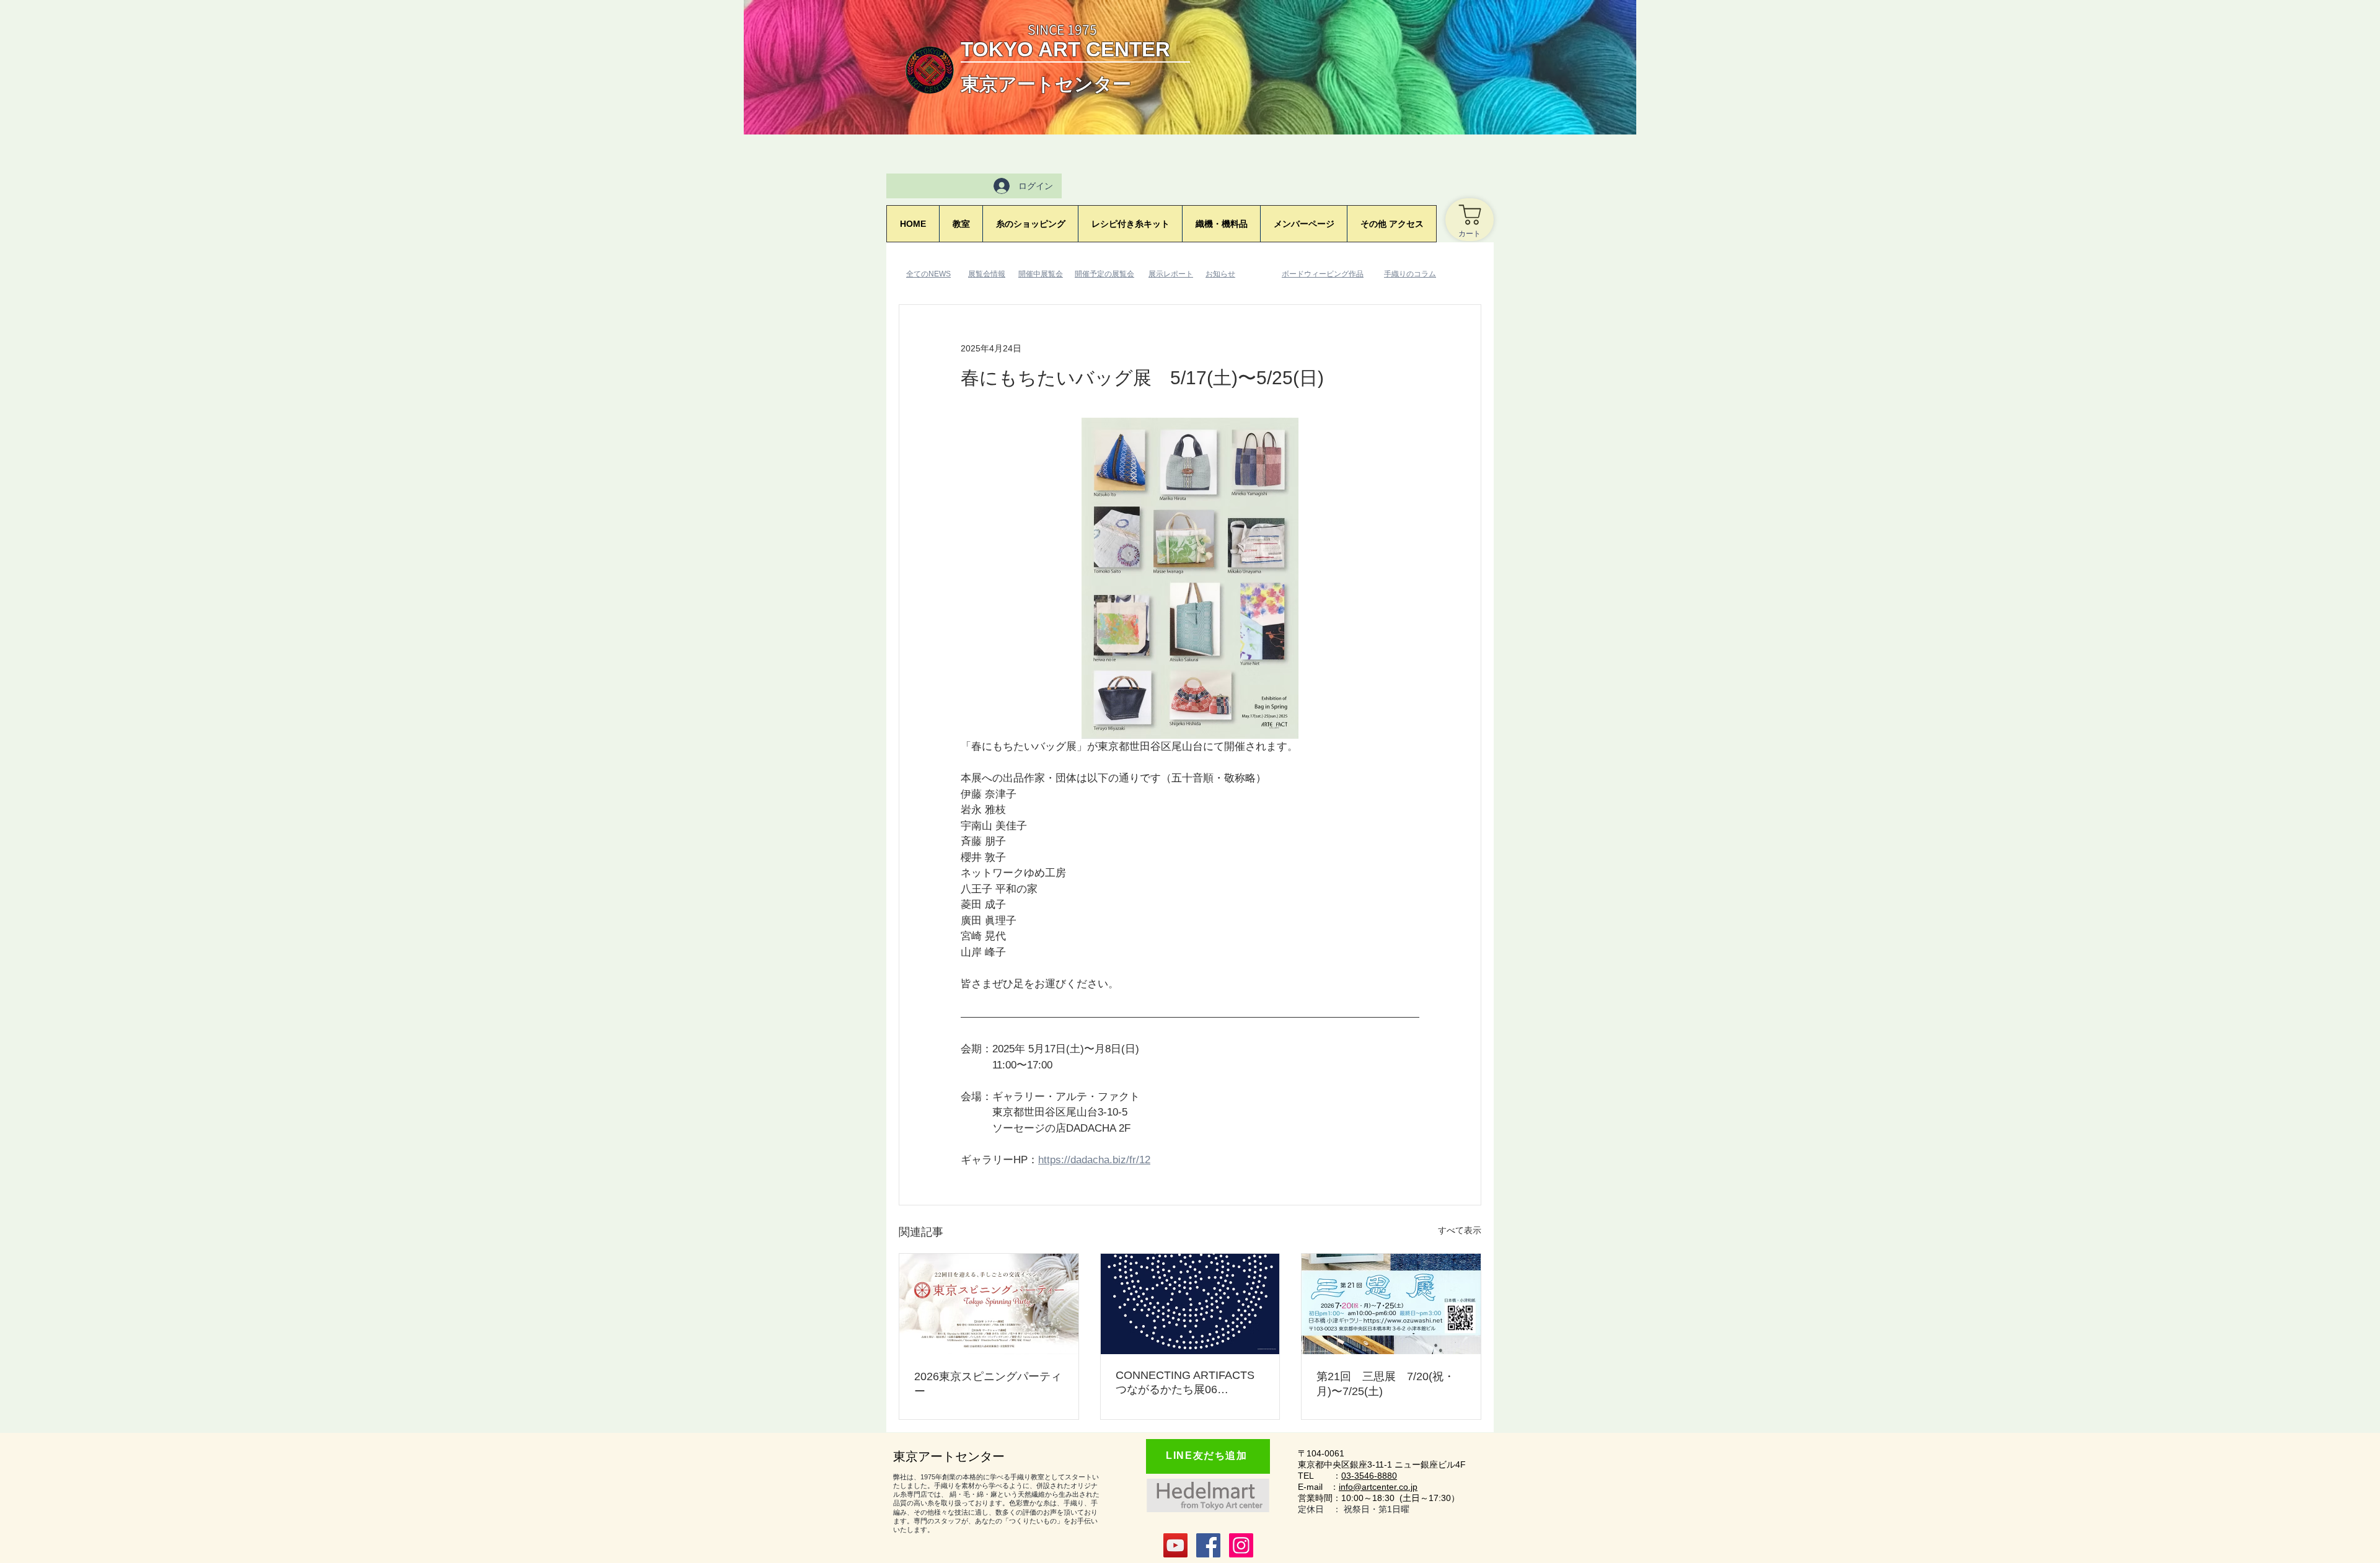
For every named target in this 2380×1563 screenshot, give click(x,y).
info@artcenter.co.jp (1378, 1487)
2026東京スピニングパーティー (988, 1384)
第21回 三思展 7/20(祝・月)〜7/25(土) (1386, 1384)
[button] (1303, 224)
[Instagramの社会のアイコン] (1241, 1545)
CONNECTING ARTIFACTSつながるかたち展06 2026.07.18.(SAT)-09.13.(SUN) (1185, 1383)
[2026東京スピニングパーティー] (989, 1304)
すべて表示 (1460, 1230)
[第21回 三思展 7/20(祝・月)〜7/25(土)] (1391, 1304)
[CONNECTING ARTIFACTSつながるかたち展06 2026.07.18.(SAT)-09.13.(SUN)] (1190, 1304)
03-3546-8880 (1369, 1476)
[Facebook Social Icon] (1208, 1545)
